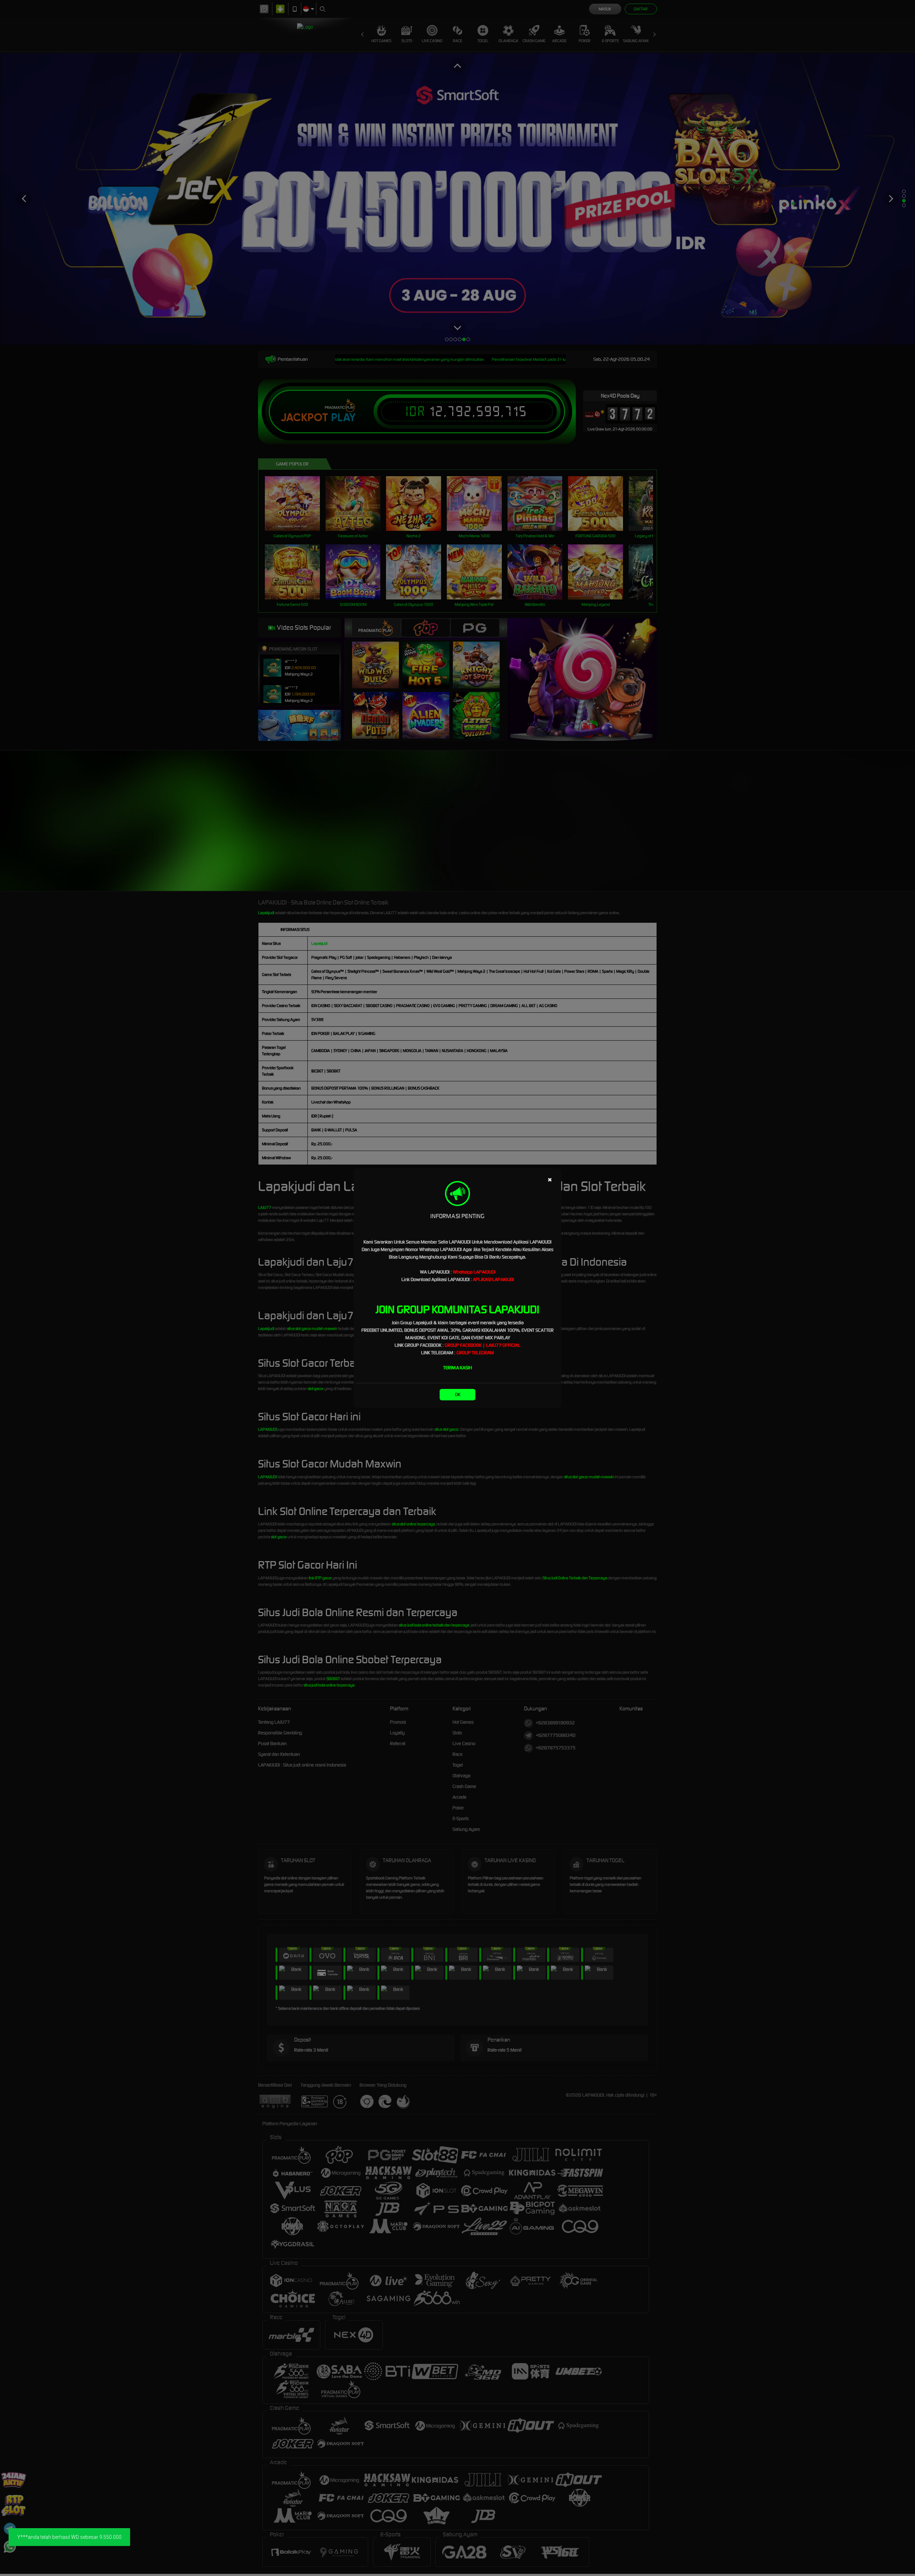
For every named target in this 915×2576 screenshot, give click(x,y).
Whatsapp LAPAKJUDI (474, 1272)
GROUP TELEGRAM (475, 1353)
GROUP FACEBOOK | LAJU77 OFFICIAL (483, 1345)
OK (458, 1394)
